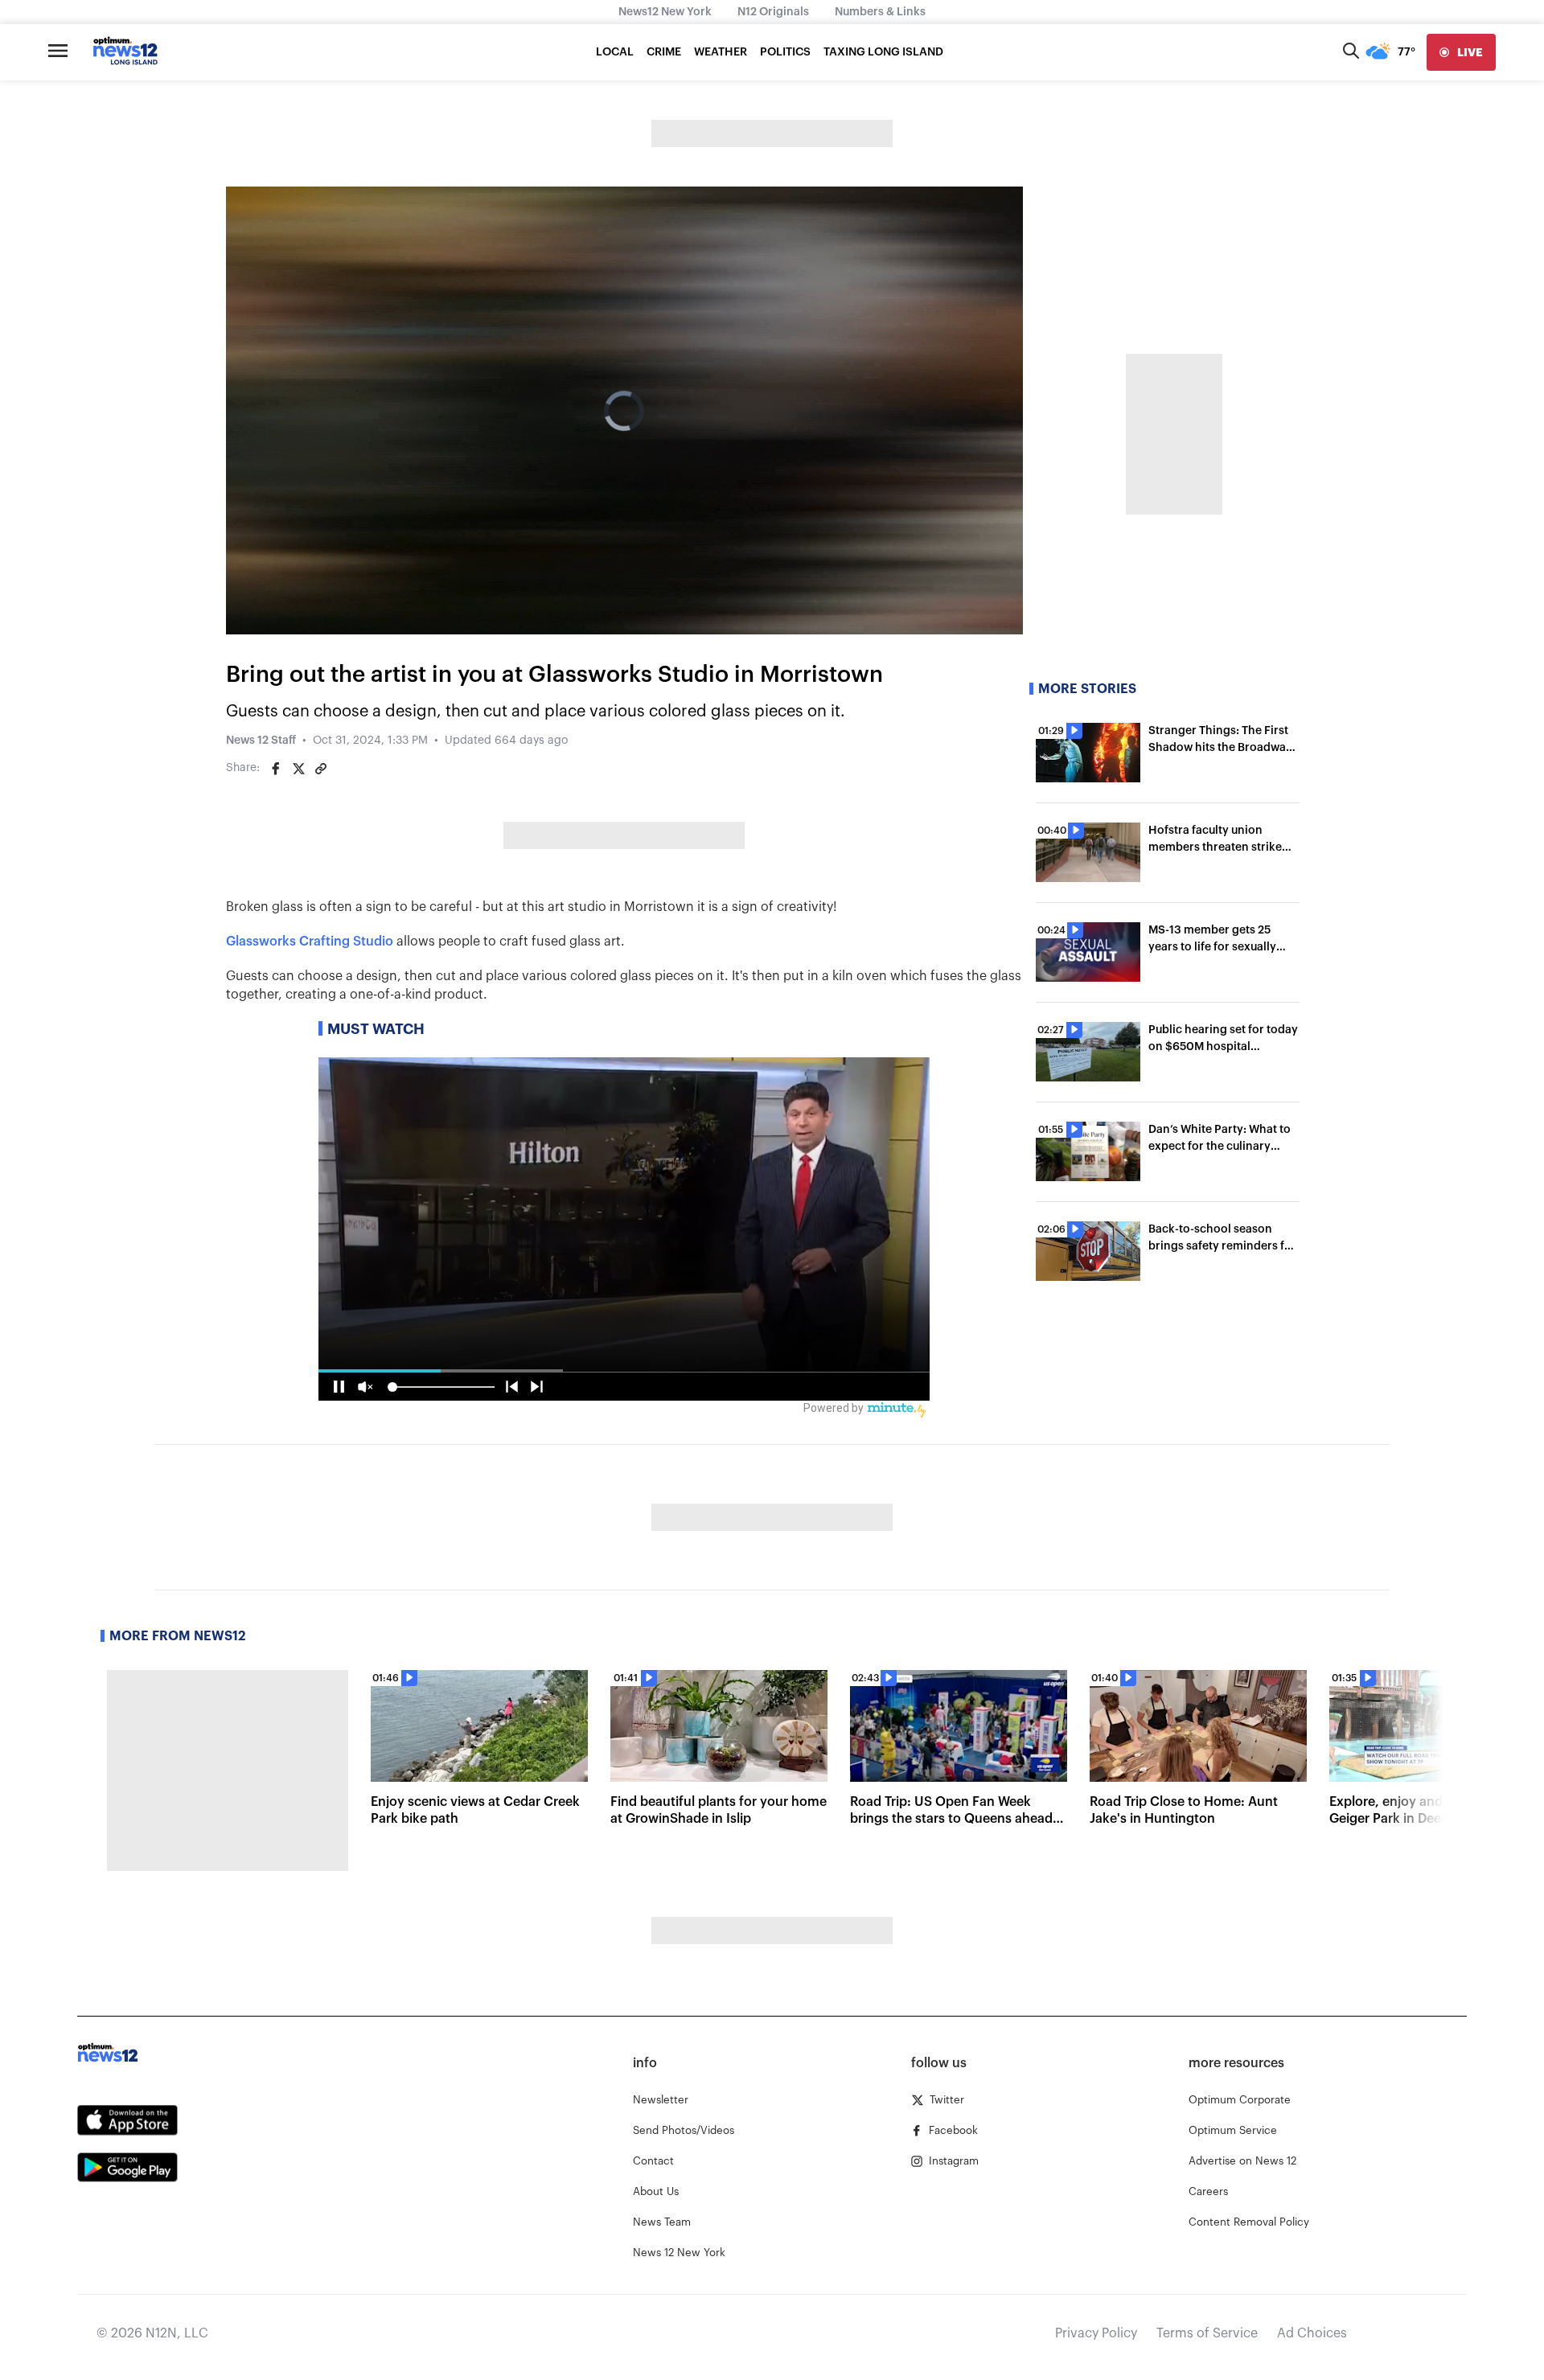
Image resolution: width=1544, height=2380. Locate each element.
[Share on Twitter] (298, 769)
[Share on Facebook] (276, 769)
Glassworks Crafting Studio (310, 942)
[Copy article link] (321, 769)
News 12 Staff (261, 741)
